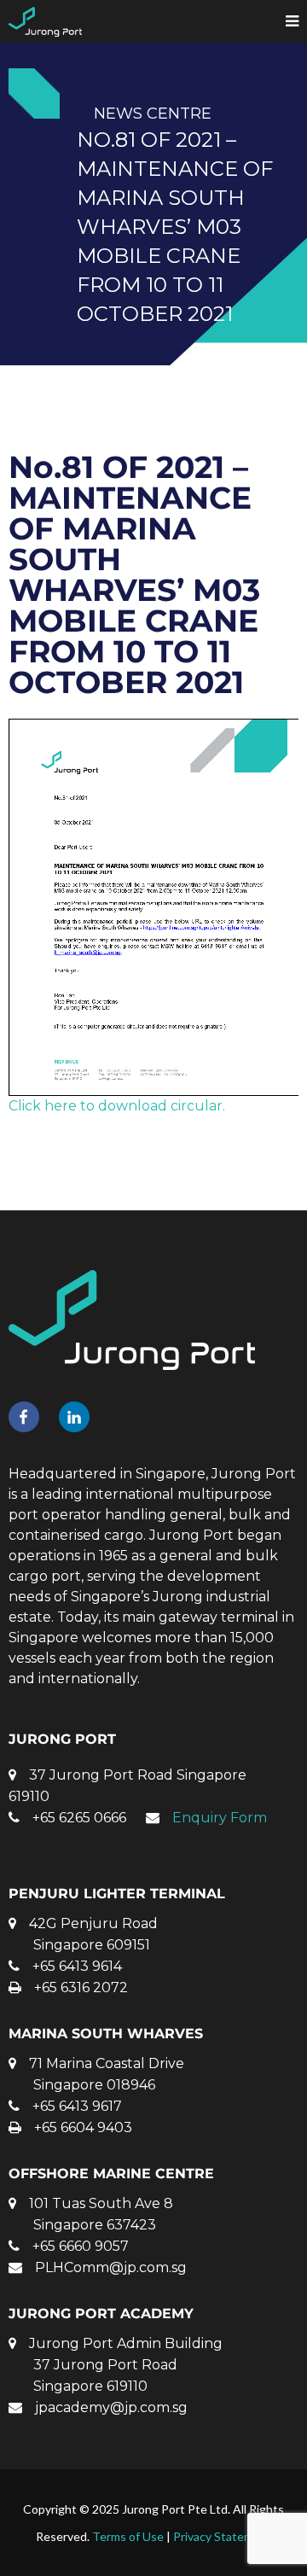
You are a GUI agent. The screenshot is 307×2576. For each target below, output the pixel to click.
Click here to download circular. (117, 1106)
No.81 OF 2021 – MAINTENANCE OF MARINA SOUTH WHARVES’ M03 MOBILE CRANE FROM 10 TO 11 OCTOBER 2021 (134, 574)
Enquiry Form (220, 1818)
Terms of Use (128, 2536)
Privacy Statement (223, 2536)
